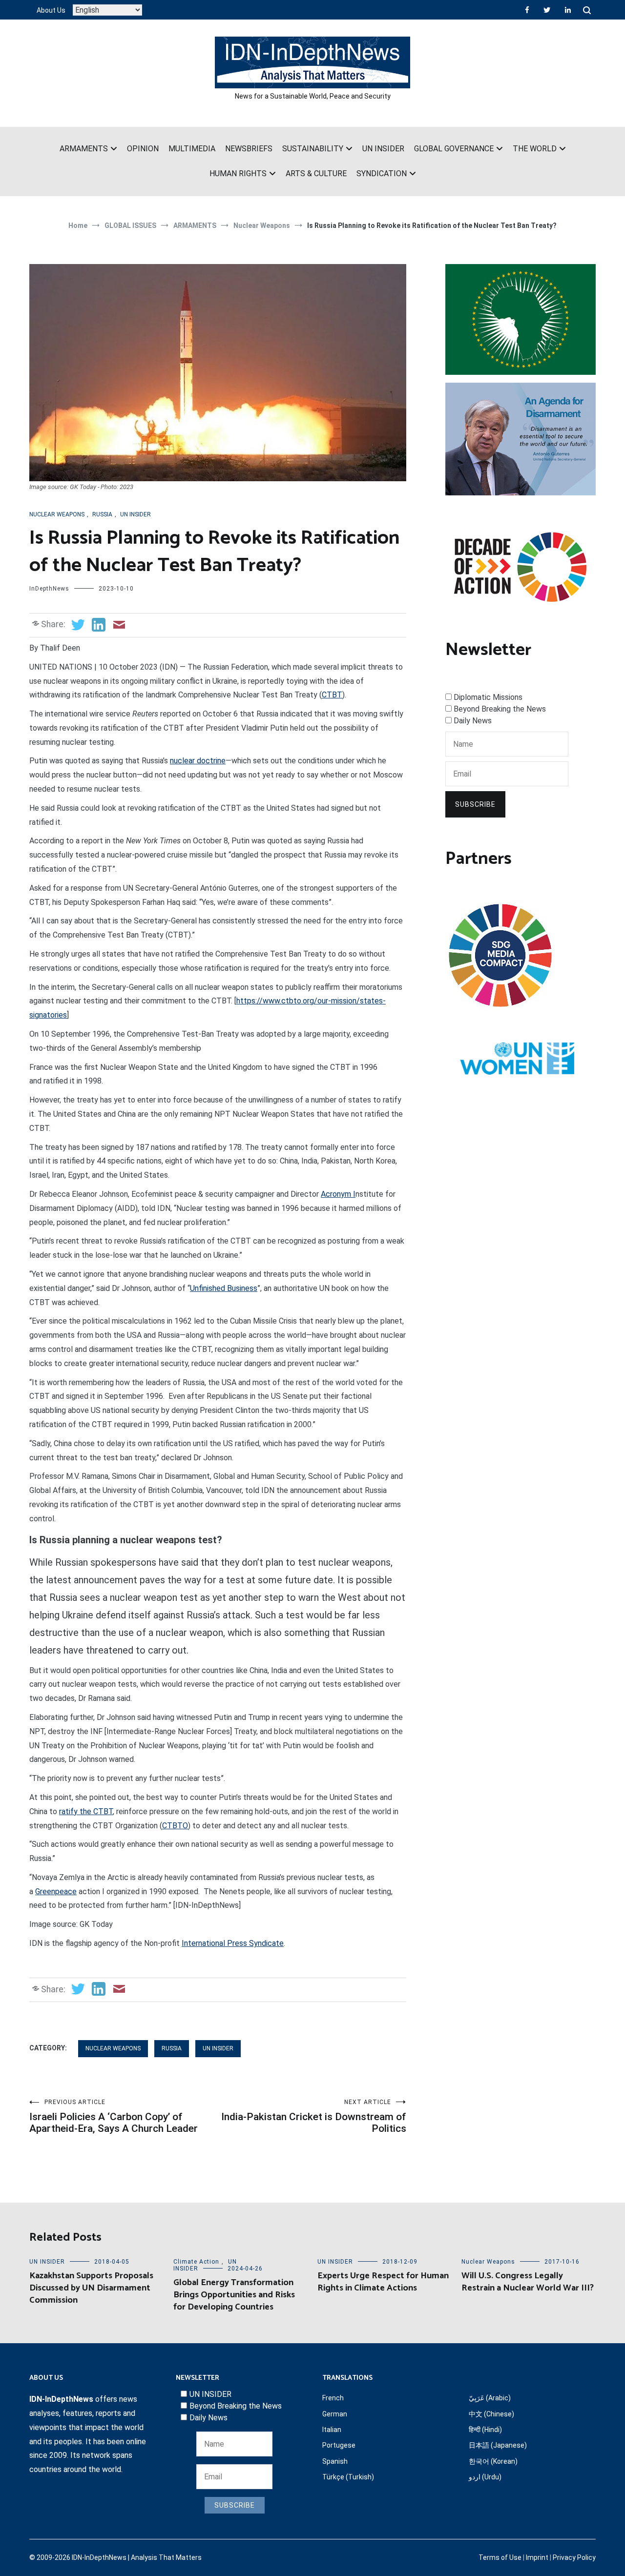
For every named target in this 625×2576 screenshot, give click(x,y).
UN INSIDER (383, 149)
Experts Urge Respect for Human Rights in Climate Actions (383, 2282)
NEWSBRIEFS (249, 149)
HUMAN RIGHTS (238, 174)
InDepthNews (49, 589)
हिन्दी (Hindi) (485, 2430)
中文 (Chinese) (491, 2414)
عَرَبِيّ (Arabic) (490, 2398)
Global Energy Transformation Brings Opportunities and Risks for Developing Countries (234, 2295)
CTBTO (175, 1826)
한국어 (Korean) (493, 2461)
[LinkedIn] (568, 10)
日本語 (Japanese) (498, 2445)
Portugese (339, 2445)
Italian (332, 2430)
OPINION (143, 149)
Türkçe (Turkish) (348, 2477)
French (333, 2398)
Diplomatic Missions (488, 697)
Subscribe (475, 804)
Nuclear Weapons (57, 514)
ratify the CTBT (86, 1811)
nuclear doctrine (198, 761)
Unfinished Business (224, 1288)
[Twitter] (547, 10)
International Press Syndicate (233, 1943)
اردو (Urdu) (485, 2477)
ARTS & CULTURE (316, 174)
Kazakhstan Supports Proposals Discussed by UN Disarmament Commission (91, 2288)
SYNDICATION (382, 174)
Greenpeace (56, 1891)
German (335, 2414)
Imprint (537, 2557)
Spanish (335, 2461)
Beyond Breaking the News (500, 709)
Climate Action (196, 2262)
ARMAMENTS (84, 149)
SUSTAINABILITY (313, 149)
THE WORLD (535, 149)
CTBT (332, 695)
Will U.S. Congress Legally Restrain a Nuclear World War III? (528, 2282)
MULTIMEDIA (192, 149)
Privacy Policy (574, 2557)
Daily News (473, 721)
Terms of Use (500, 2557)
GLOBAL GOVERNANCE (454, 149)
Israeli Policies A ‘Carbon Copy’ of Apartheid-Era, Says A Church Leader (114, 2116)
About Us (51, 10)
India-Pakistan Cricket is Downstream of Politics (314, 2116)
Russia (102, 514)
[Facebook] (527, 10)
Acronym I (338, 1194)
